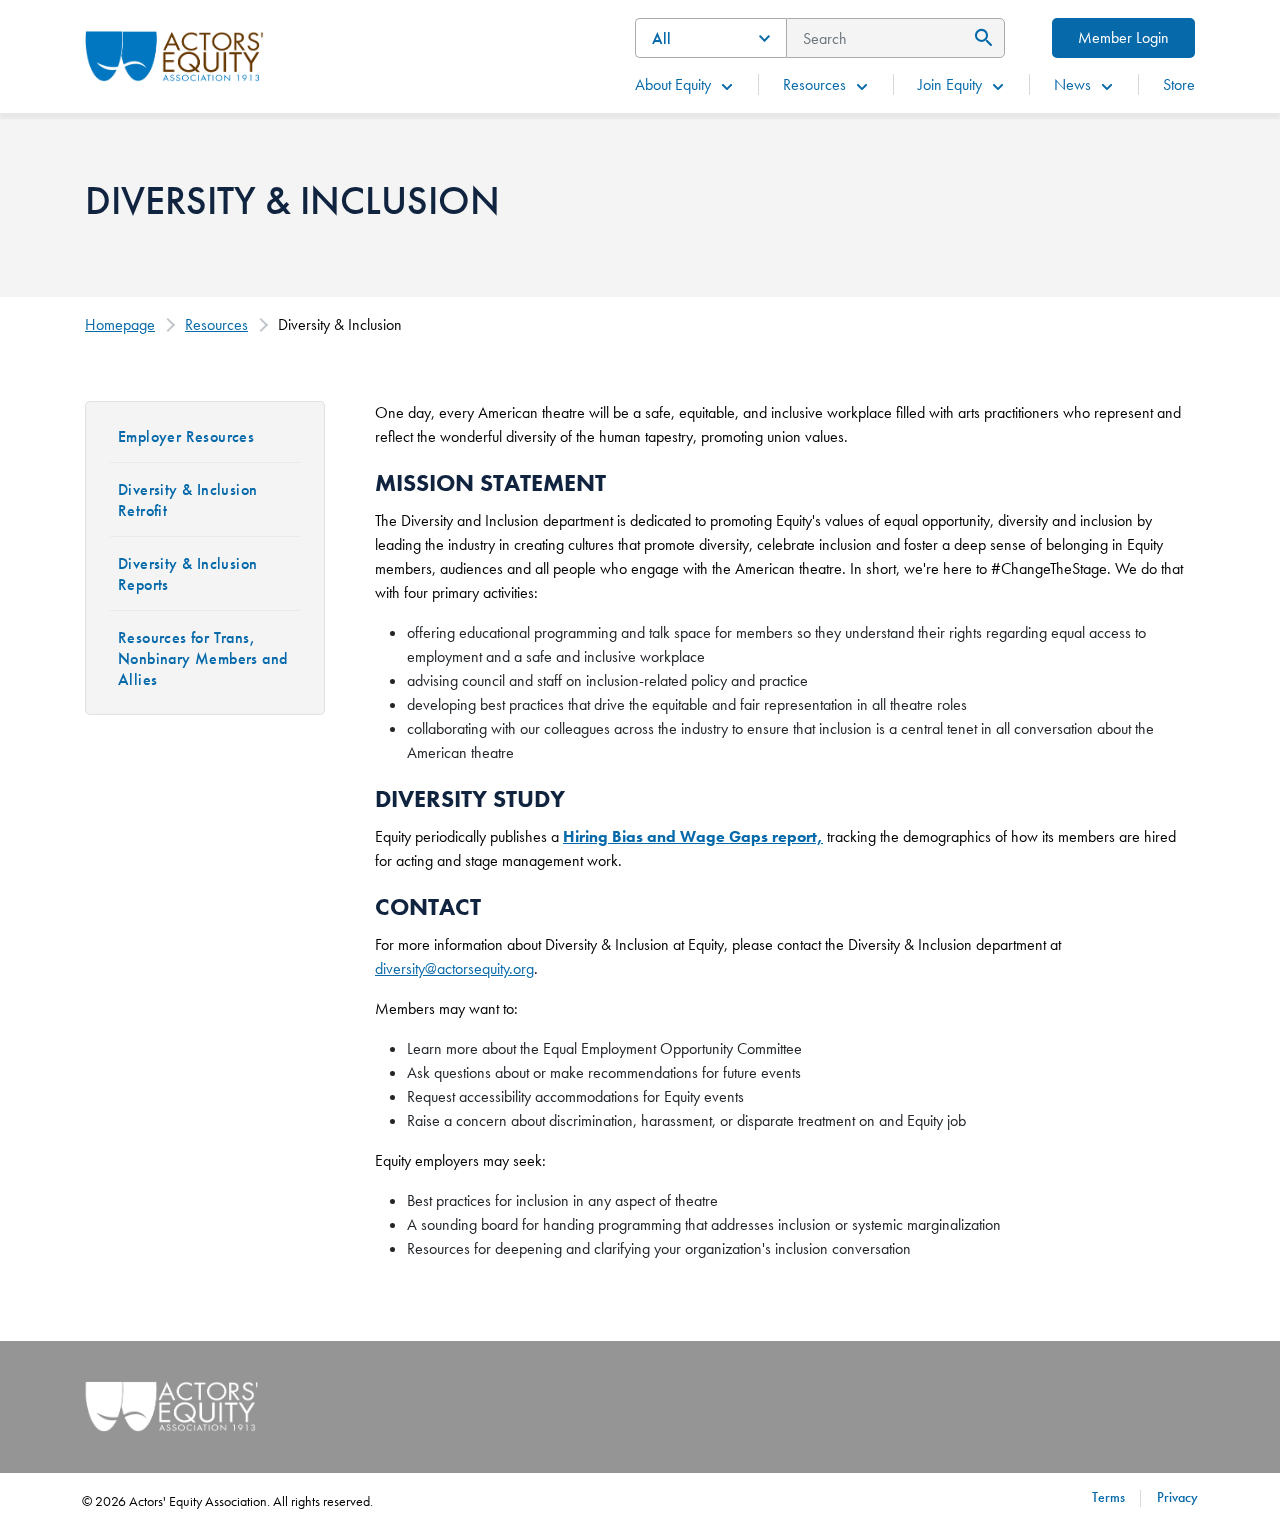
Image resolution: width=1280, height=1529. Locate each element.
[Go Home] (174, 54)
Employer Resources (186, 436)
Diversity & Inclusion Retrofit (187, 500)
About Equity (673, 84)
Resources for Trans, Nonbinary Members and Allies (202, 658)
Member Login (1123, 37)
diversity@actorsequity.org (454, 968)
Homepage (120, 324)
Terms (1108, 1497)
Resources (814, 84)
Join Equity (950, 84)
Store (1179, 84)
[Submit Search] (980, 38)
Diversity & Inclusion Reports (187, 574)
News (1072, 84)
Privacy (1177, 1497)
